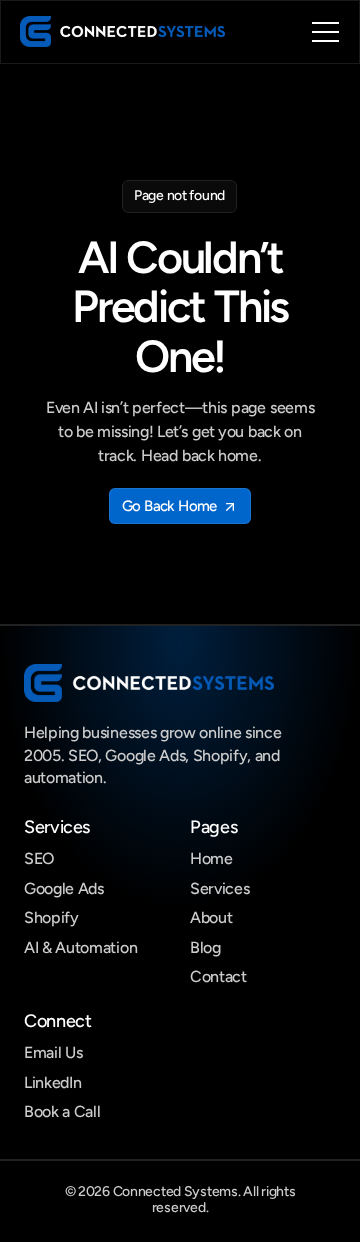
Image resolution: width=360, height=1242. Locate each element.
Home (211, 858)
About (211, 917)
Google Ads (64, 888)
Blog (205, 947)
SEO (39, 858)
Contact (218, 976)
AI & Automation (80, 947)
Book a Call (62, 1111)
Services (219, 888)
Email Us (53, 1052)
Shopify (51, 917)
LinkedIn (52, 1082)
